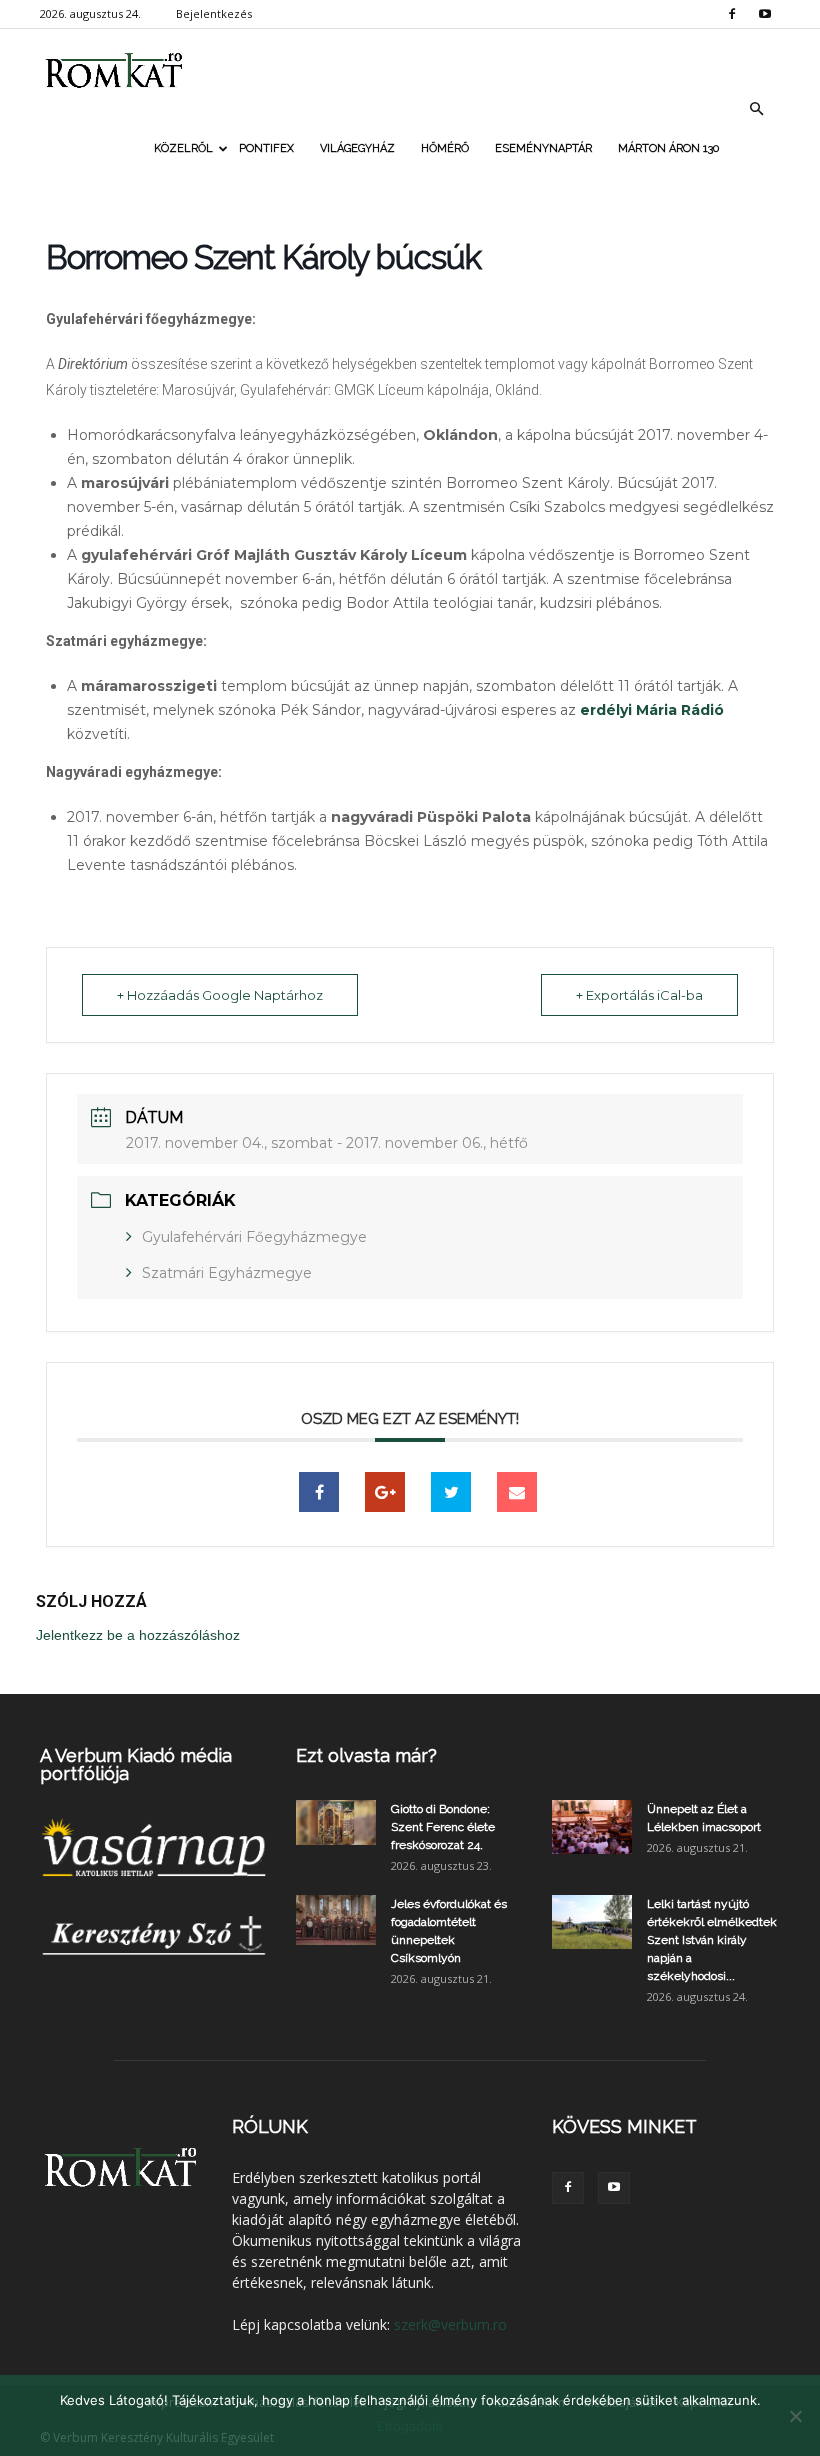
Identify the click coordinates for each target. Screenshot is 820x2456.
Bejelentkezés (214, 13)
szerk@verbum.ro (450, 2324)
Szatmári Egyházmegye (227, 1273)
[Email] (517, 1492)
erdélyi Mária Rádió (652, 710)
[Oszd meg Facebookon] (319, 1492)
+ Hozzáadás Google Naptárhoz (220, 995)
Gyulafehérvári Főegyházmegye (254, 1237)
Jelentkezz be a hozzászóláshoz (138, 1635)
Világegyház (357, 148)
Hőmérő (445, 148)
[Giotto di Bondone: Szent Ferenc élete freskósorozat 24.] (336, 1822)
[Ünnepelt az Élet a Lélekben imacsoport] (592, 1826)
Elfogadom (410, 2426)
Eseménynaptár (543, 148)
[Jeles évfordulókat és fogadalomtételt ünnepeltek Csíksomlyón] (336, 1920)
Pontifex (266, 148)
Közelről (183, 148)
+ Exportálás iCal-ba (639, 995)
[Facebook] (732, 14)
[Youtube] (765, 14)
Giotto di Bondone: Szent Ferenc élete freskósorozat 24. (443, 1827)
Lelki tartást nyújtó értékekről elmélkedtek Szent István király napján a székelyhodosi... (712, 1940)
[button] (756, 109)
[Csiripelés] (451, 1492)
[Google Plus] (385, 1492)
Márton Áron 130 (668, 148)
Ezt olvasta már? (366, 1755)
